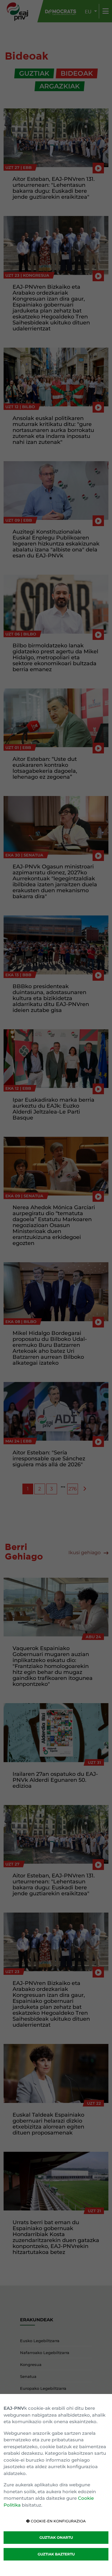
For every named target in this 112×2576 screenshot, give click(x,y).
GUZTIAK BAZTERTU (56, 2554)
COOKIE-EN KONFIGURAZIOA (58, 2521)
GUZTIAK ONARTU (56, 2537)
